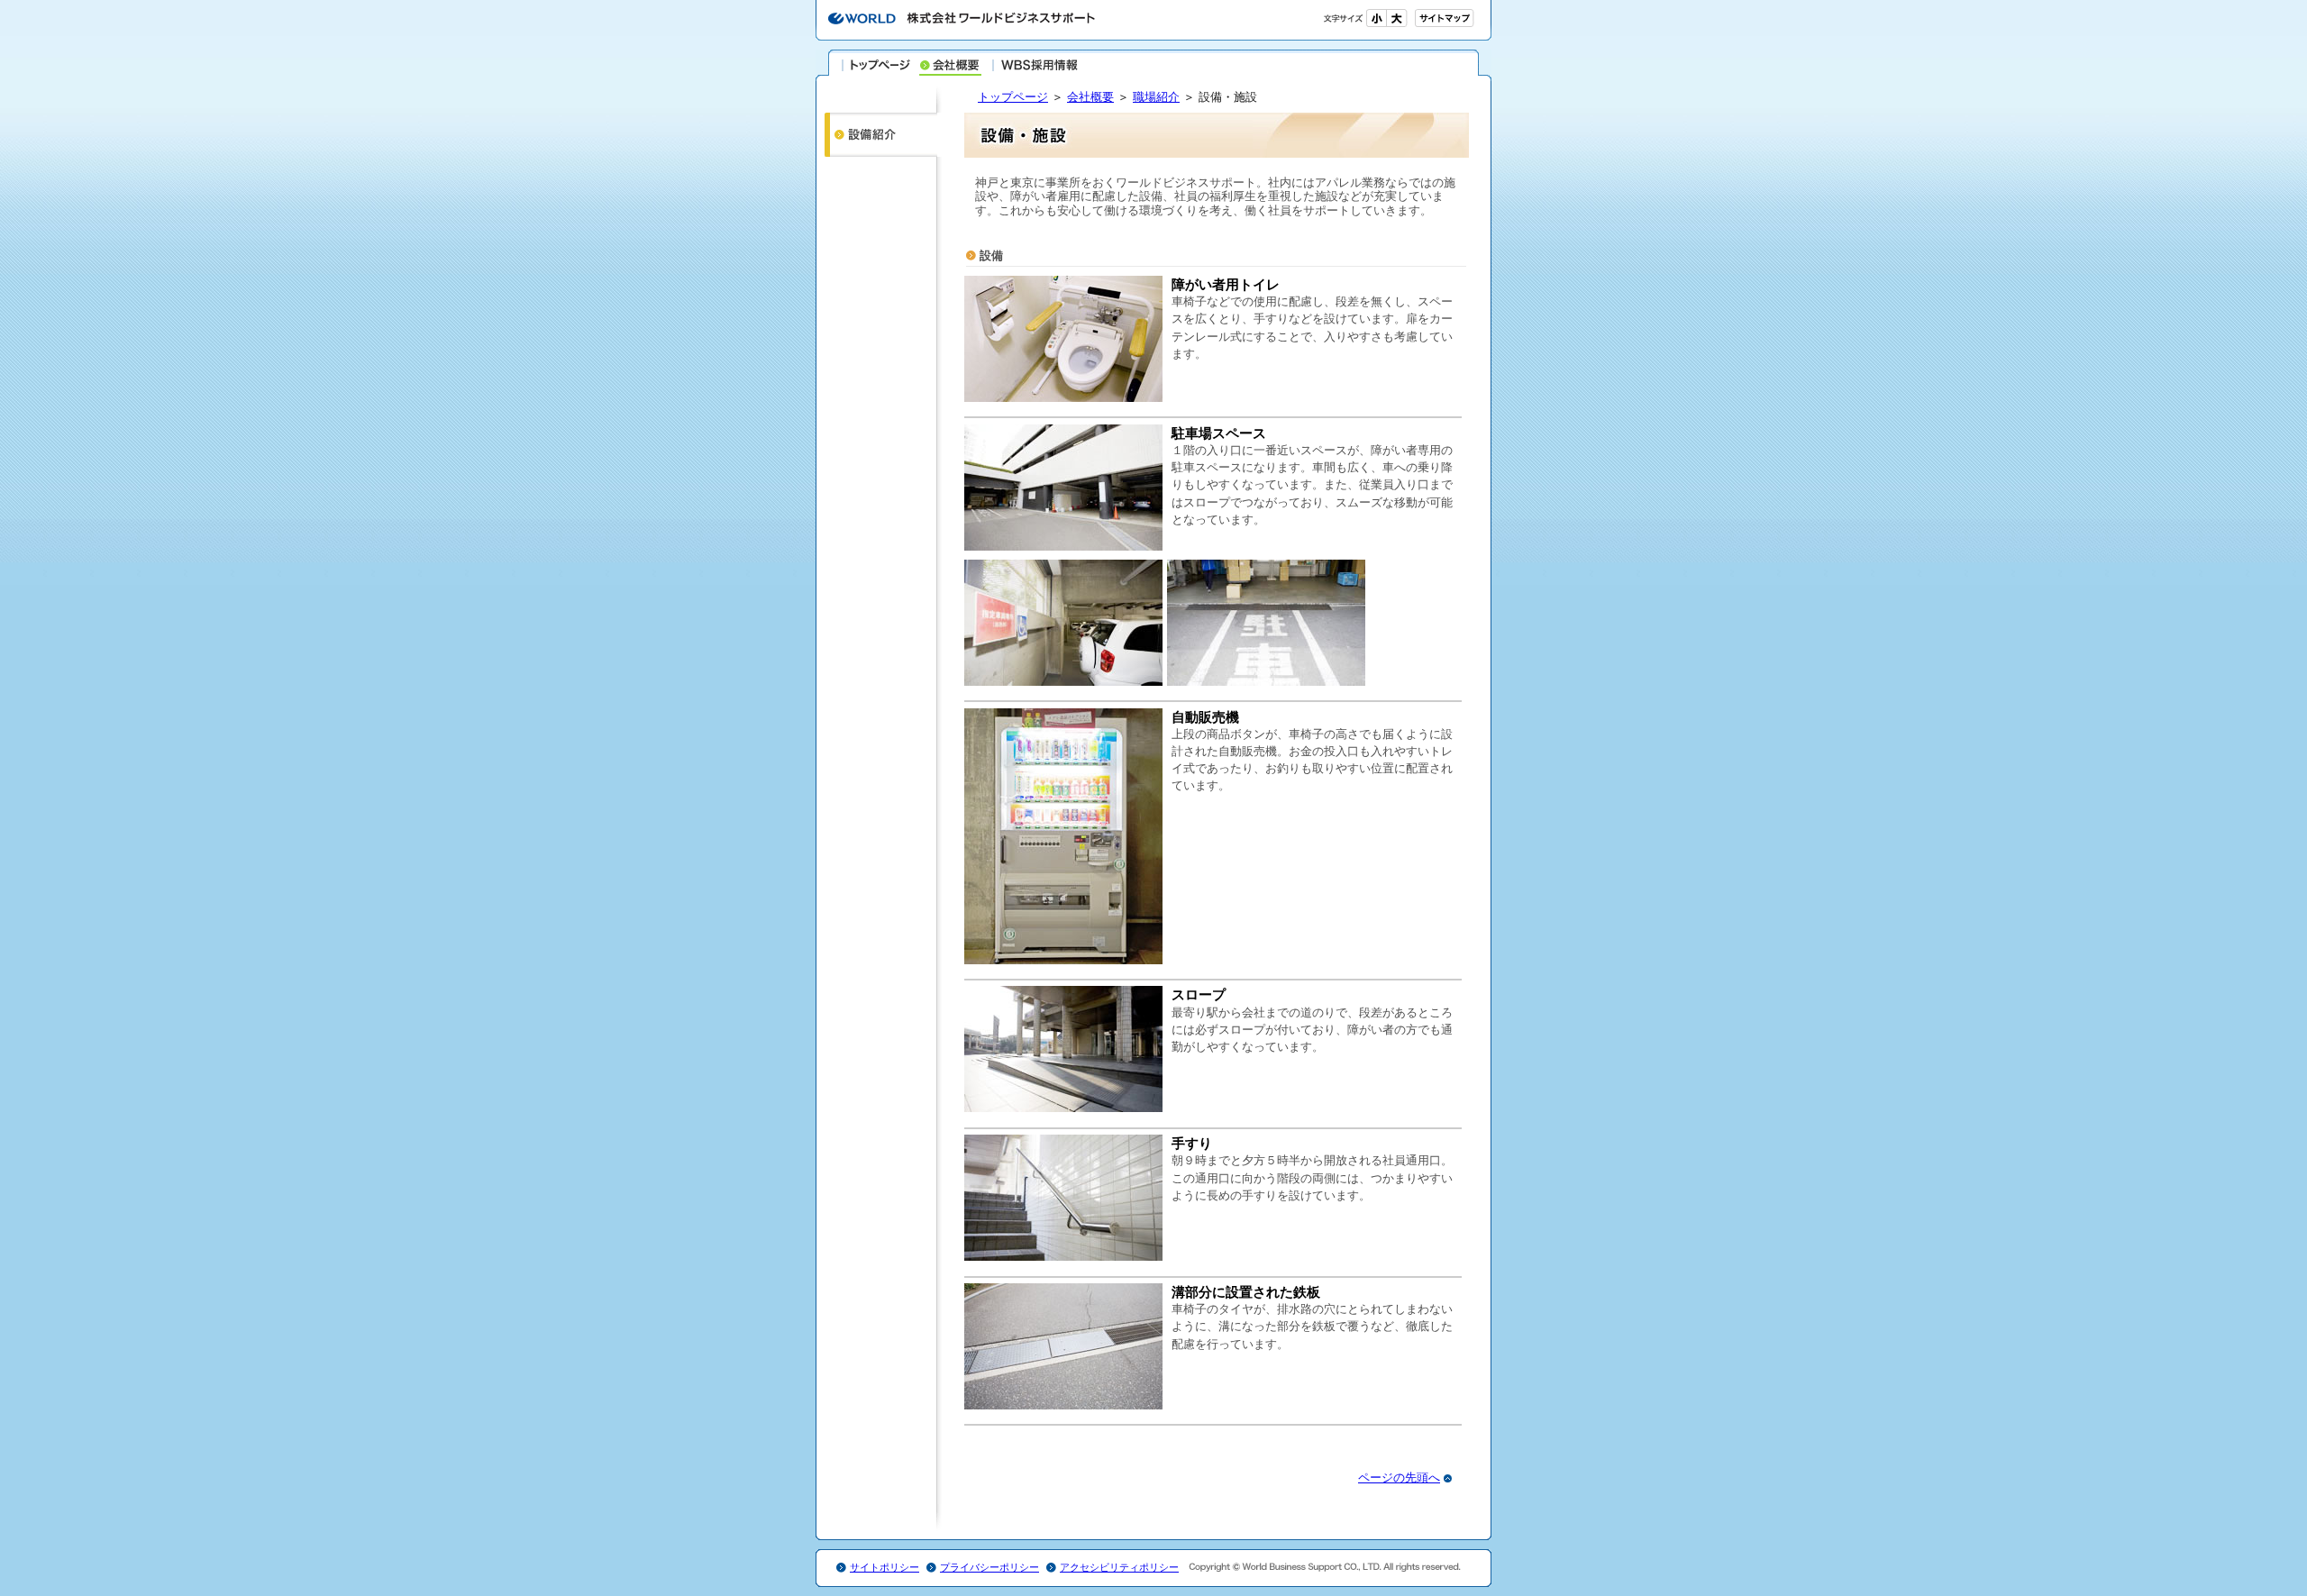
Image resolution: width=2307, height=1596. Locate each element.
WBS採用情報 (1035, 65)
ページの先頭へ (1399, 1477)
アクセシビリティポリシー (1119, 1567)
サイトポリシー (885, 1567)
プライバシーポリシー (989, 1567)
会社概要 (1090, 97)
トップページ (877, 65)
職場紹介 (1156, 97)
